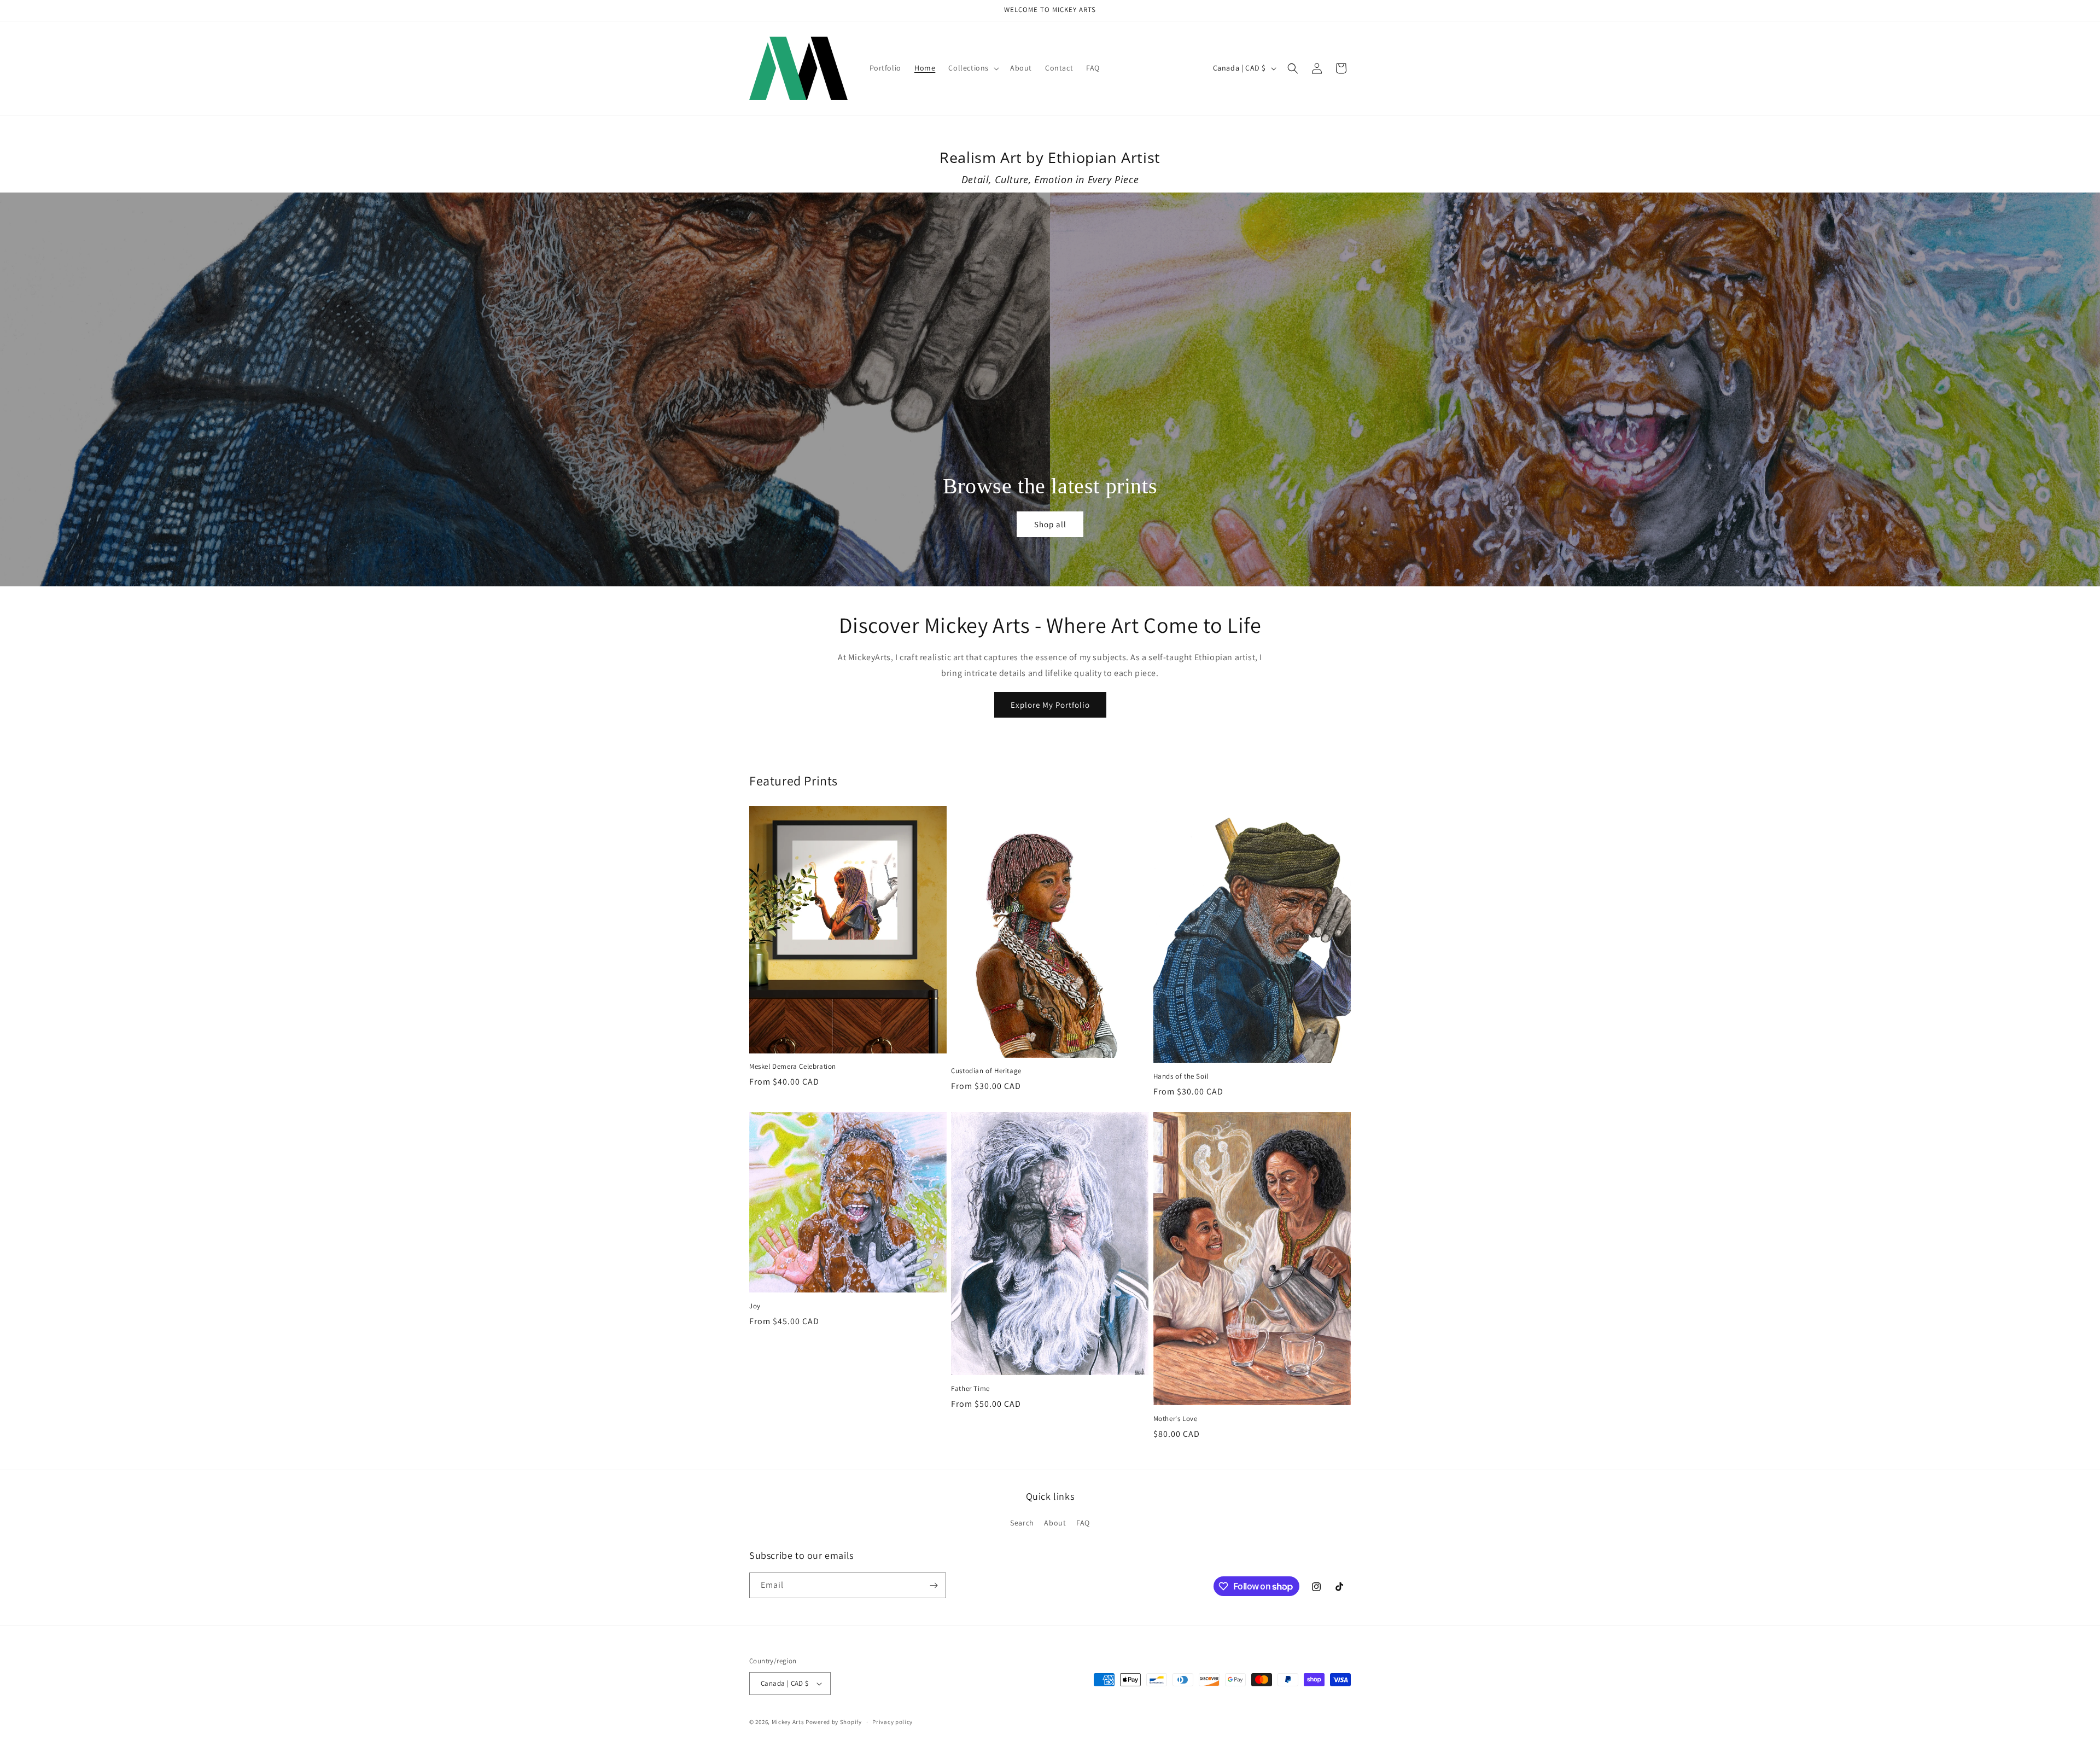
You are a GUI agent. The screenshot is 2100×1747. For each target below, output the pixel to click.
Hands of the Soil (1181, 1076)
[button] (973, 68)
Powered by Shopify (834, 1722)
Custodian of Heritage (986, 1071)
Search (1022, 1523)
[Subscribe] (934, 1585)
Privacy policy (892, 1722)
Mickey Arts (788, 1722)
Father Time (970, 1389)
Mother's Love (1176, 1419)
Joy (755, 1306)
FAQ (1083, 1523)
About (1055, 1523)
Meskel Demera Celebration (793, 1067)
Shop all (1050, 524)
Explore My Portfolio (1050, 705)
